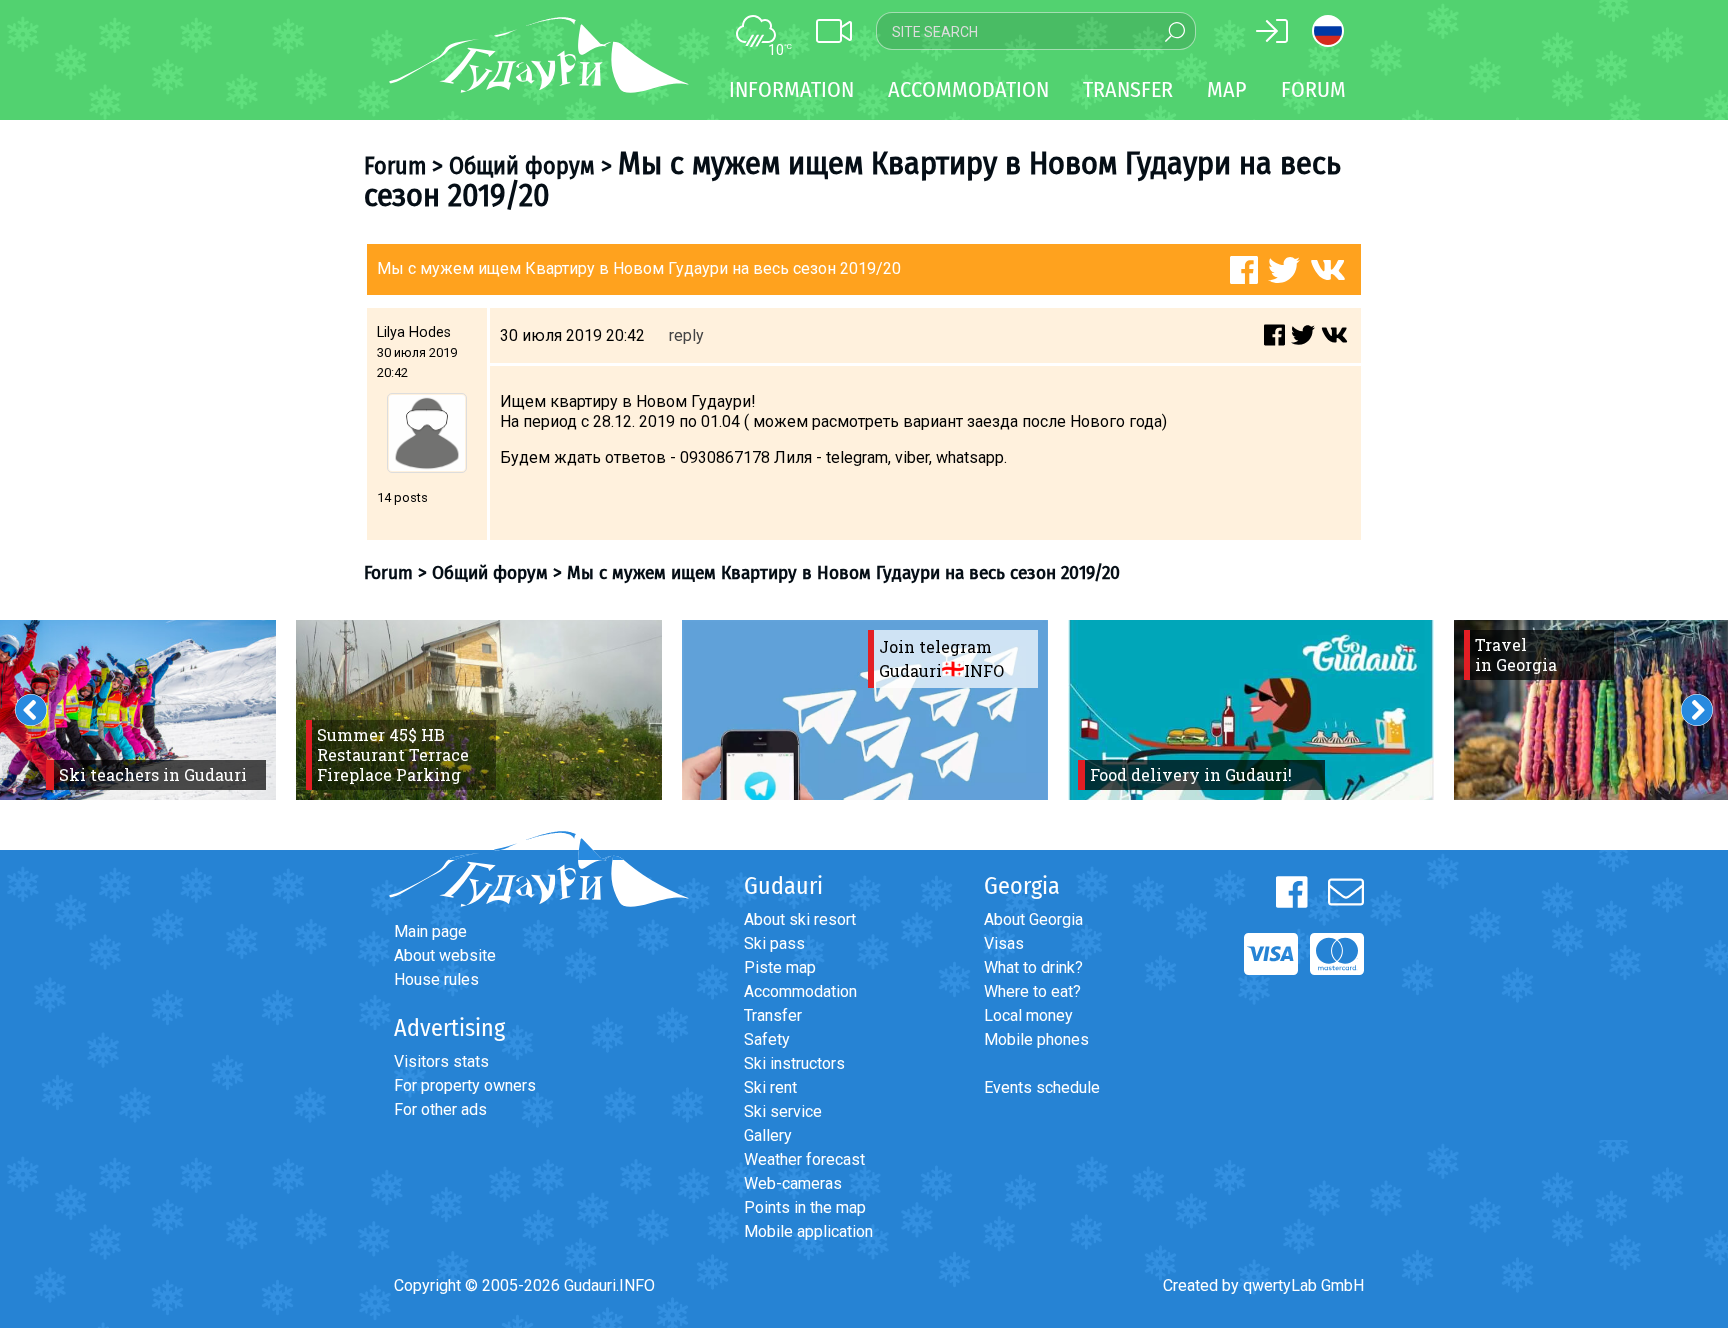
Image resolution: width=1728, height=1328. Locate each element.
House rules (436, 979)
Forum (1313, 89)
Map (1227, 89)
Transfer (773, 1015)
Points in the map (805, 1207)
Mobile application (808, 1231)
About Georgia (1033, 919)
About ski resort (800, 919)
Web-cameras (793, 1183)
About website (445, 955)
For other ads (440, 1109)
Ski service (783, 1111)
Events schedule (1042, 1087)
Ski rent (770, 1087)
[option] (479, 710)
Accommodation (800, 991)
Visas (1004, 943)
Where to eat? (1032, 991)
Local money (1028, 1015)
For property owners (465, 1085)
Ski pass (774, 943)
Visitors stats (441, 1061)
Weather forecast (804, 1159)
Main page (430, 931)
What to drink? (1033, 967)
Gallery (768, 1135)
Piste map (780, 967)
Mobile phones (1036, 1039)
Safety (767, 1039)
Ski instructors (794, 1063)
